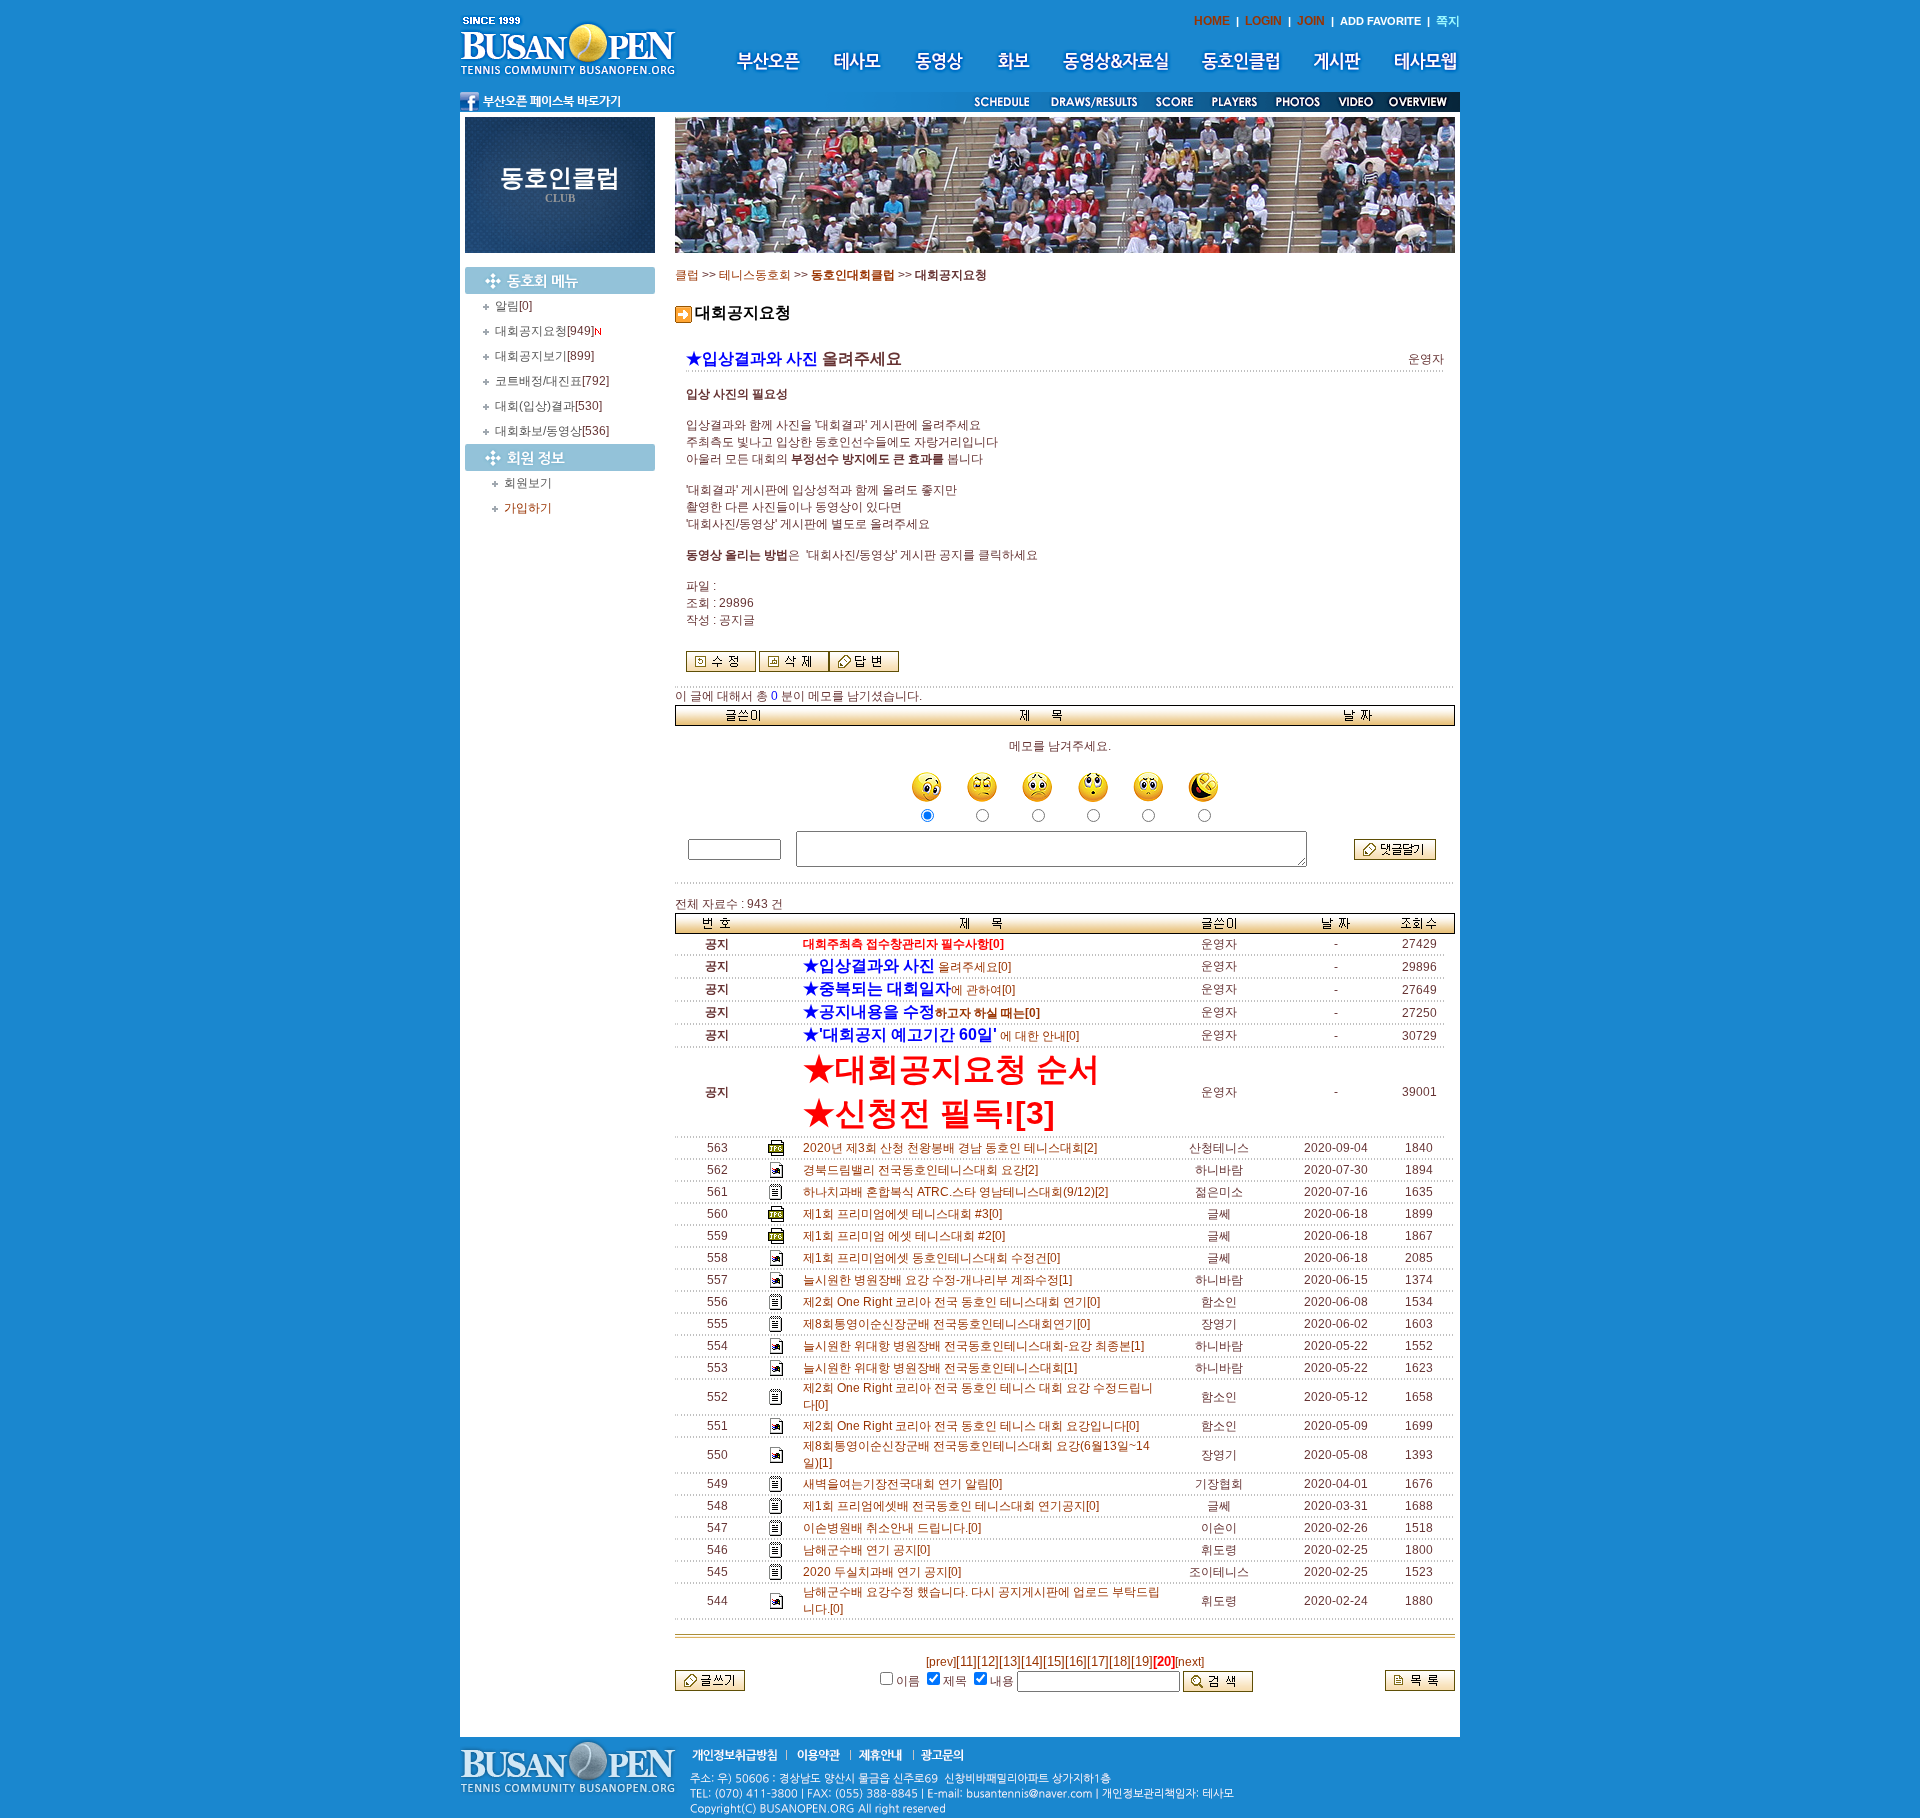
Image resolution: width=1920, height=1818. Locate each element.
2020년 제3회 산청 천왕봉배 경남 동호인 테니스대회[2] (953, 1148)
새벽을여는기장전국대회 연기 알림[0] (905, 1484)
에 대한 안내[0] (941, 1036)
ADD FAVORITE (1380, 21)
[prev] (941, 1662)
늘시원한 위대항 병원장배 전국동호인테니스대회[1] (943, 1368)
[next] (1189, 1662)
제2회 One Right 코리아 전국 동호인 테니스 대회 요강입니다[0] (974, 1426)
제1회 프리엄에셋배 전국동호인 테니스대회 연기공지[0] (954, 1506)
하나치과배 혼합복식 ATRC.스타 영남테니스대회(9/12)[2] (958, 1192)
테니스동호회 (755, 275)
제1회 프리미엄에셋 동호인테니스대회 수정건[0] (934, 1258)
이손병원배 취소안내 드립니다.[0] (895, 1528)
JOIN (1311, 21)
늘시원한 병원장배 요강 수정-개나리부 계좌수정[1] (940, 1280)
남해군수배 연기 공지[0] (869, 1550)
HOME (1212, 21)
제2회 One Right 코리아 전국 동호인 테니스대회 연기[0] (954, 1302)
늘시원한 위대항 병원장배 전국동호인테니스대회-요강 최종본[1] (976, 1346)
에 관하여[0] (909, 990)
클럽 (687, 275)
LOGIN (1263, 21)
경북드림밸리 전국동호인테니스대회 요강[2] (923, 1170)
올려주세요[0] (907, 967)
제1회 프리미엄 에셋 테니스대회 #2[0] (907, 1236)
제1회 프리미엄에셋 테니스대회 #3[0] (905, 1214)
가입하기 (528, 508)
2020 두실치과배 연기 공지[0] (885, 1572)
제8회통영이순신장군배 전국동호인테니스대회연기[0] (949, 1324)
